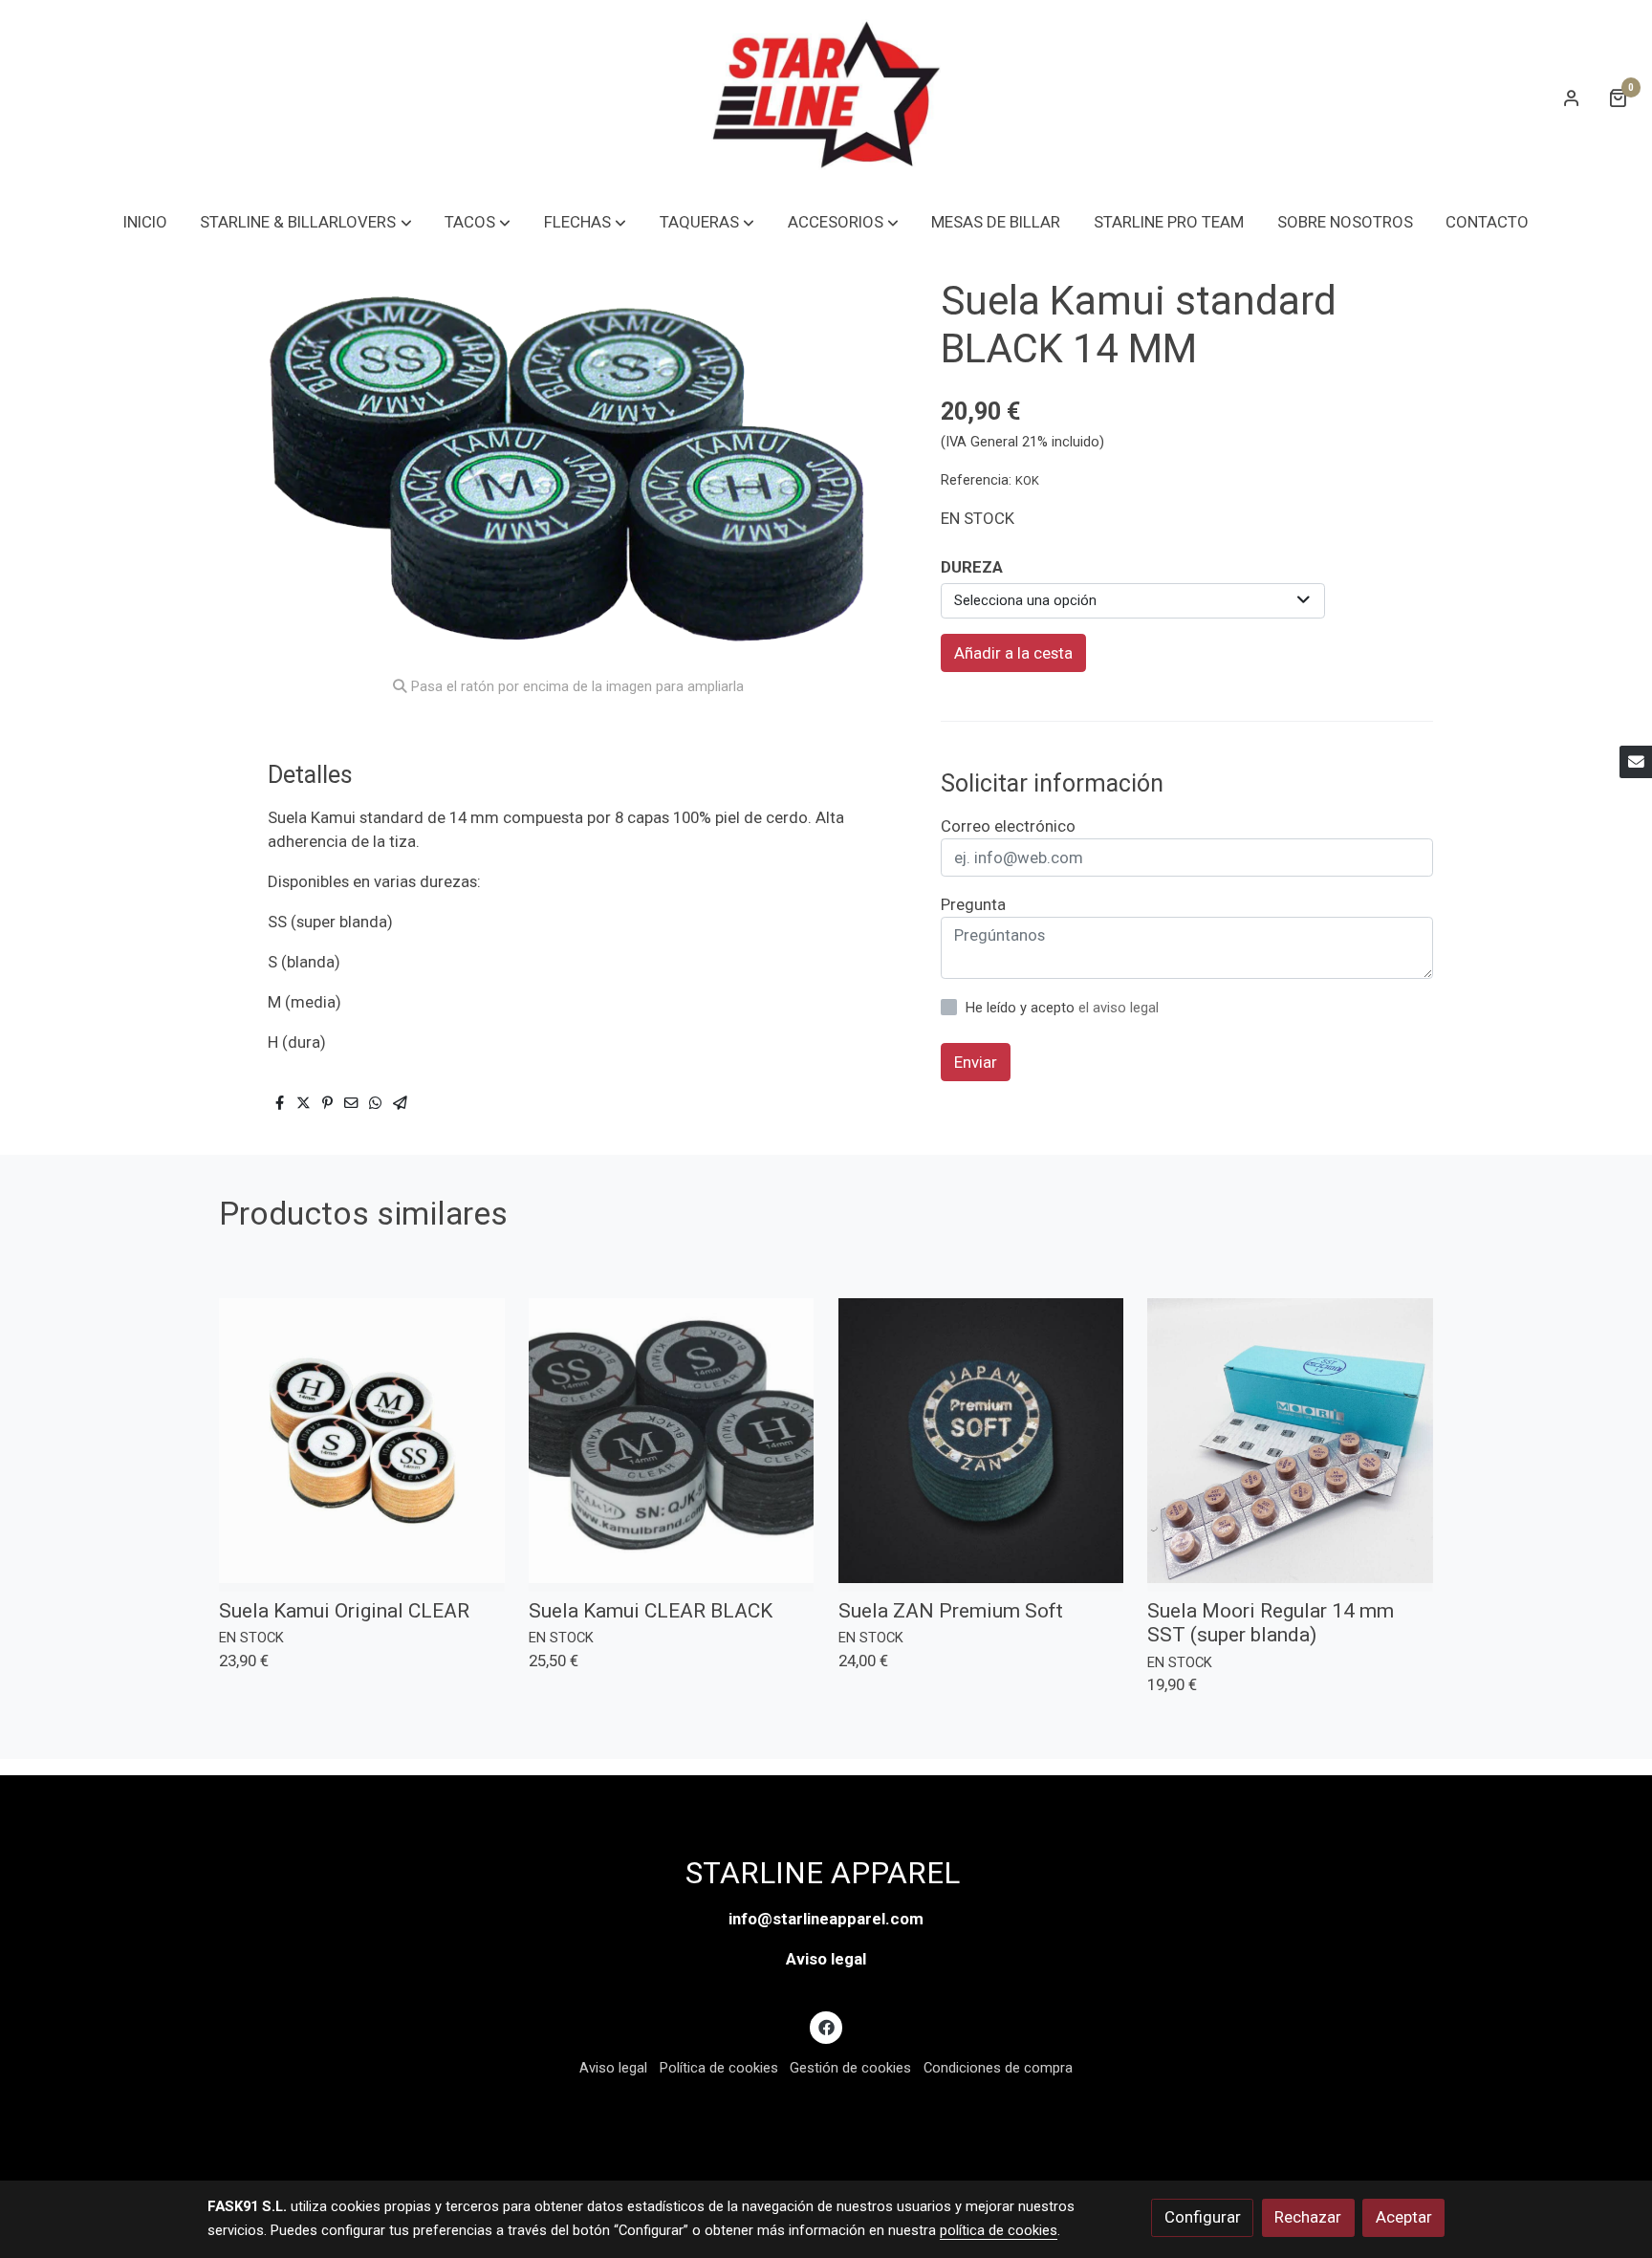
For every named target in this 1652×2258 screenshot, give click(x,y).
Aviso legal (826, 1959)
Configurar (1203, 2217)
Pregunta (973, 904)
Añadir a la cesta (1013, 653)
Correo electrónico (1008, 826)
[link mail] (1636, 762)
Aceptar (1404, 2217)
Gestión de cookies (850, 2068)
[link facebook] (826, 2026)
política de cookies (999, 2230)
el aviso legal (1119, 1008)
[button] (306, 222)
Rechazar (1308, 2217)
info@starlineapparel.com (826, 1919)
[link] (826, 97)
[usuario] (1572, 98)
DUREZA (972, 567)
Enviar (976, 1061)
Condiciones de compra (998, 2068)
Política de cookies (719, 2068)
